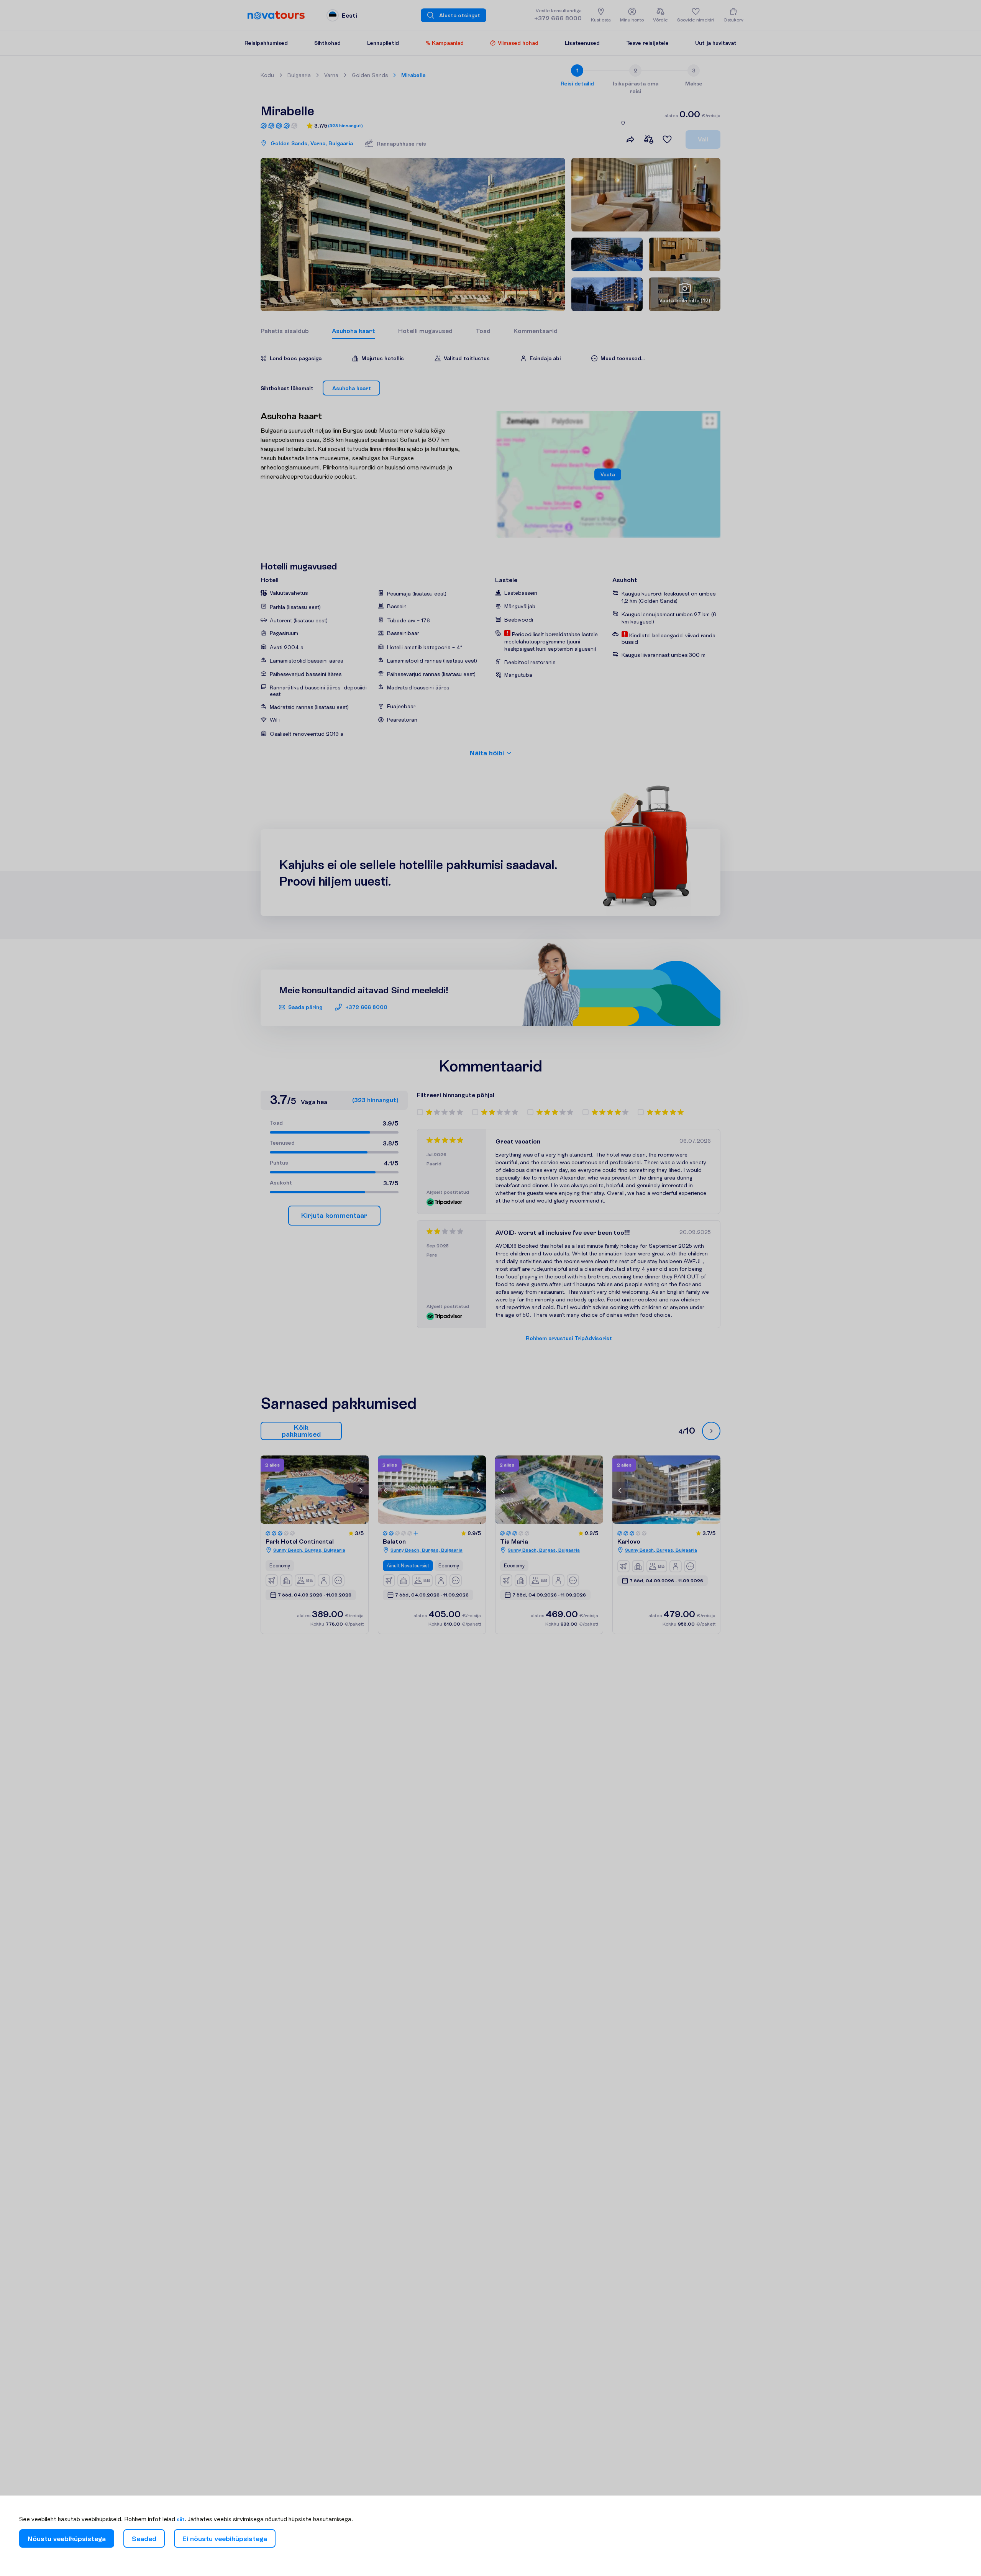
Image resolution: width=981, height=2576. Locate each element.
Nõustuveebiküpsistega (67, 2539)
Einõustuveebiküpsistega (225, 2539)
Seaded (144, 2539)
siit (181, 2519)
